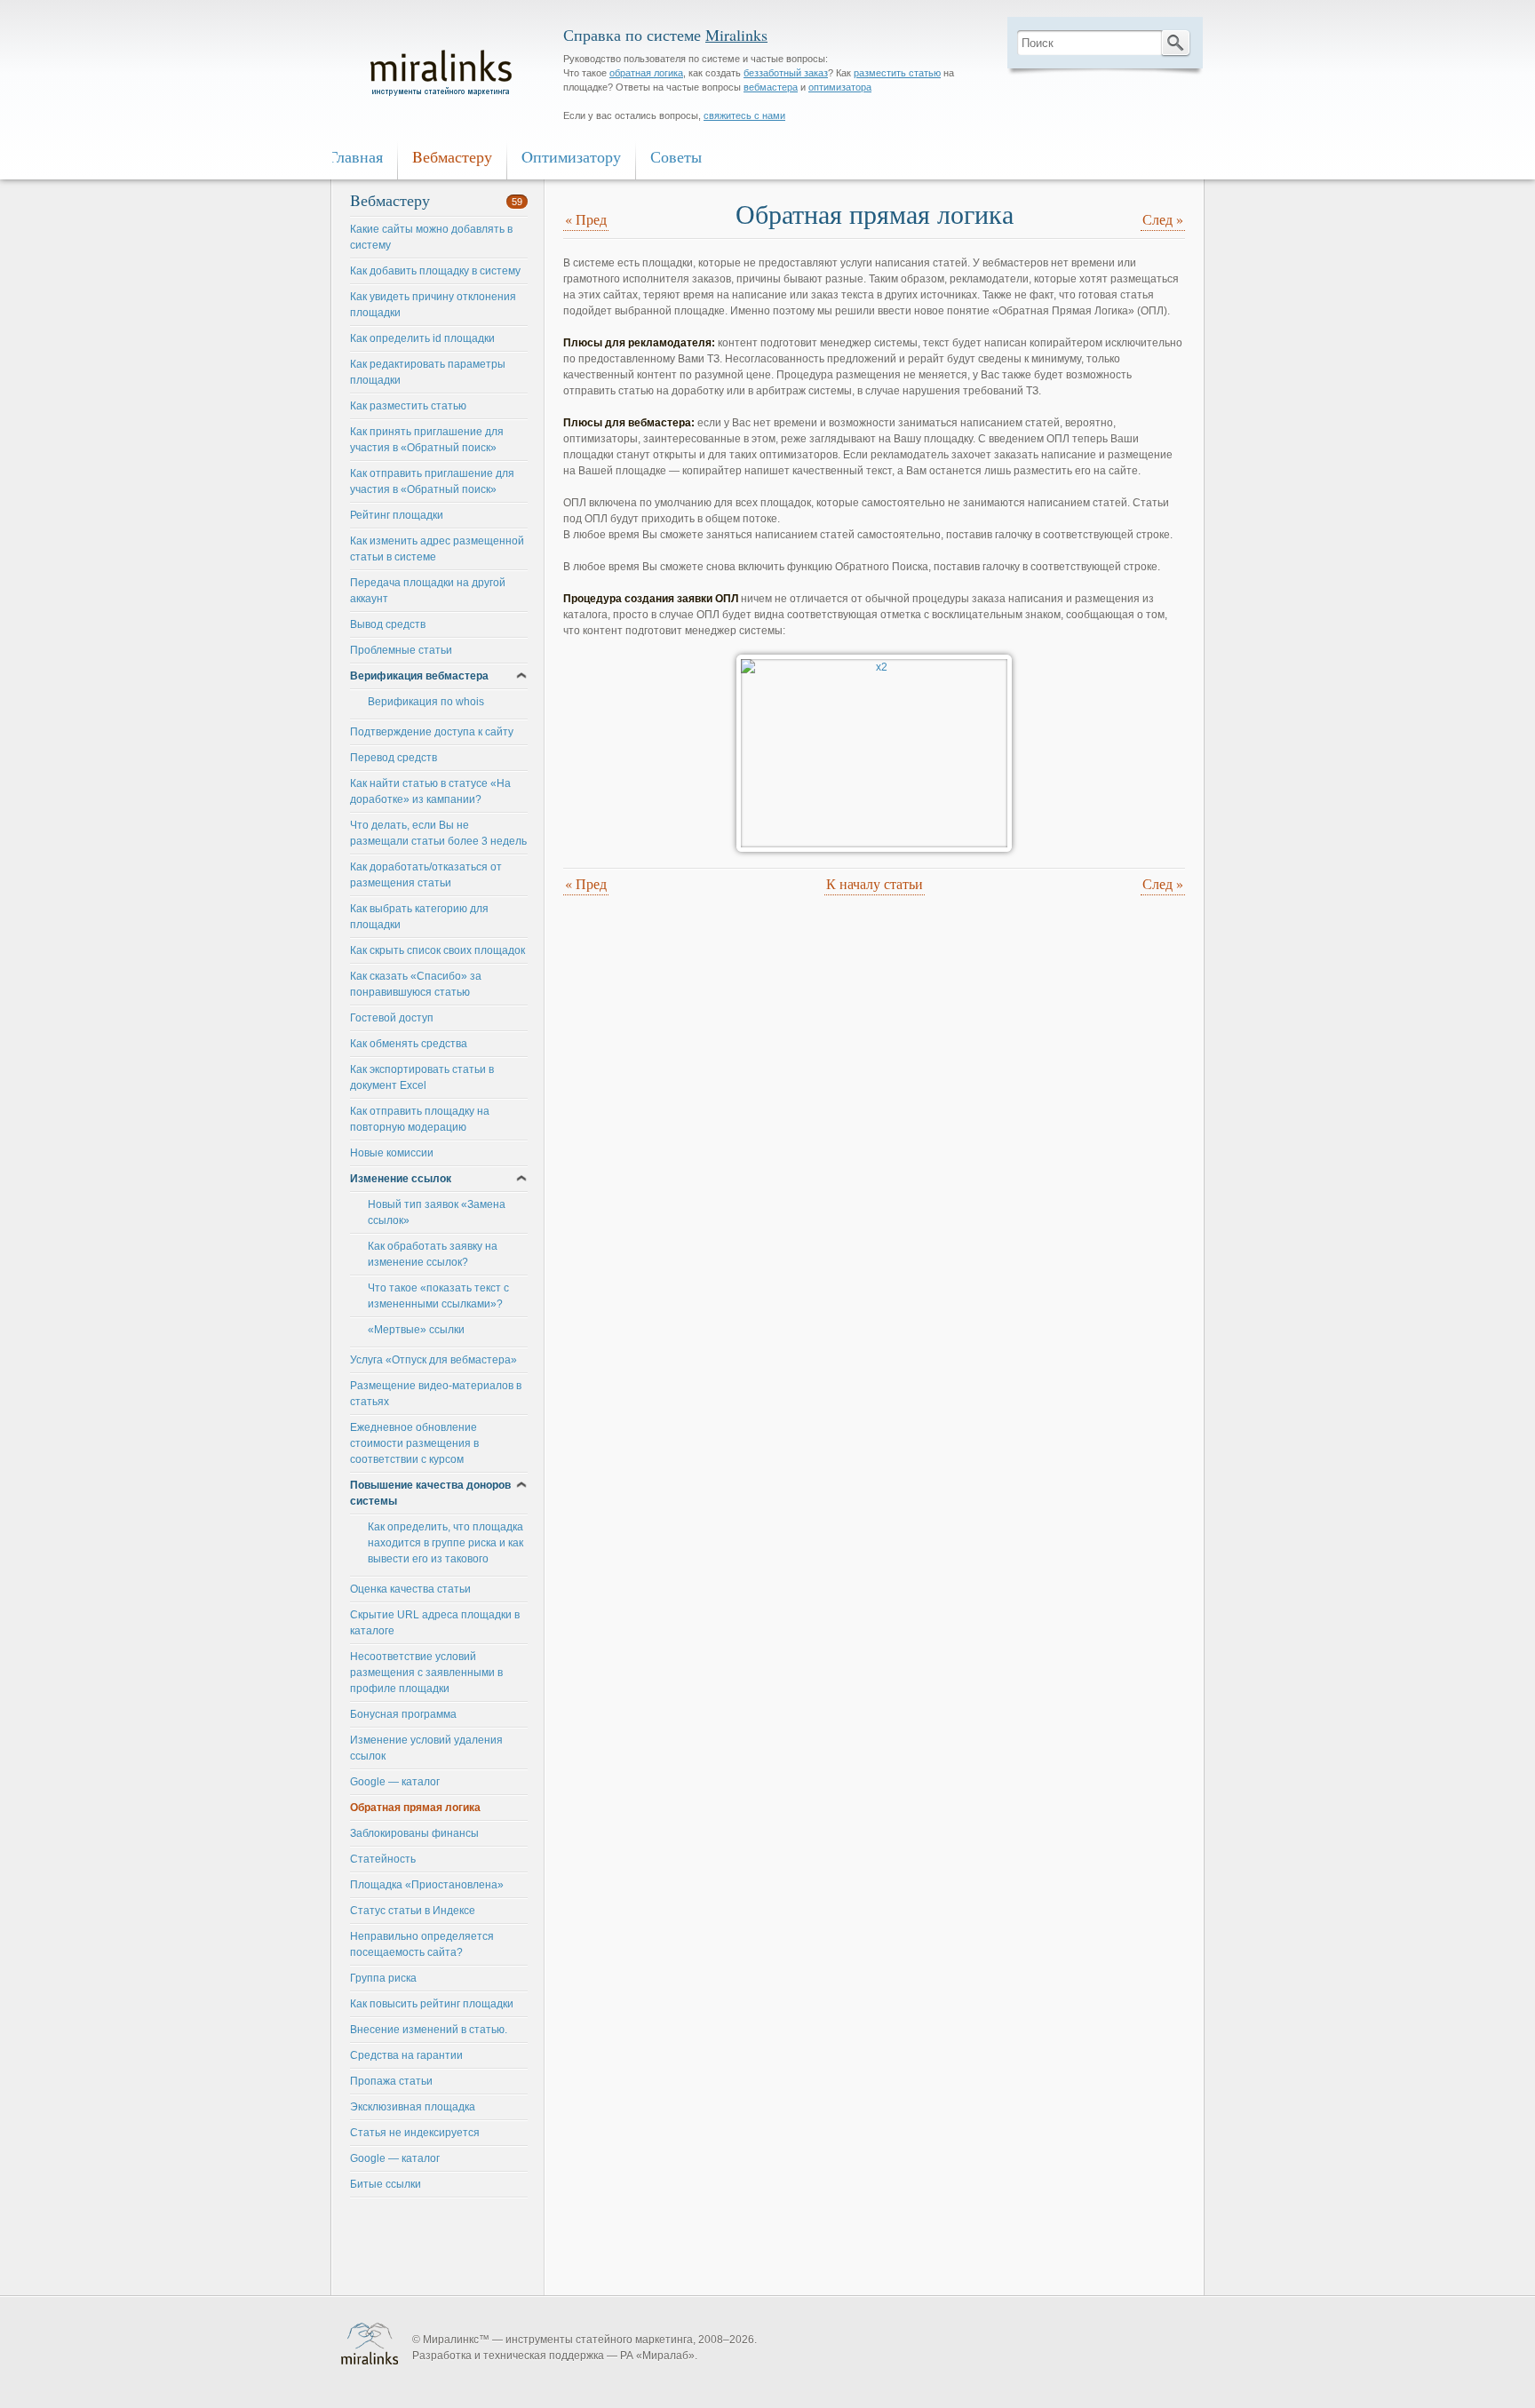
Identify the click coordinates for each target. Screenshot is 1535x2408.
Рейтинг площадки (397, 515)
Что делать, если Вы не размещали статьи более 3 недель (438, 833)
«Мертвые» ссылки (416, 1330)
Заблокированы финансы (414, 1833)
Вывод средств (388, 624)
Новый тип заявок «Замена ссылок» (437, 1212)
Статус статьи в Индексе (413, 1911)
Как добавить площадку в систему (435, 271)
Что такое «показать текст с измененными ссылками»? (438, 1296)
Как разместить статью (408, 406)
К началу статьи (875, 883)
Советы (676, 156)
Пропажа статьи (391, 2081)
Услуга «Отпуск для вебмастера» (433, 1360)
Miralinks (736, 35)
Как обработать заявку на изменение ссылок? (433, 1254)
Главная (356, 156)
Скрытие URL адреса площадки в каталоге (435, 1623)
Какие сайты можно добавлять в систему (431, 237)
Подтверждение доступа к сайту (432, 732)
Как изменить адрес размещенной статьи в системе (437, 549)
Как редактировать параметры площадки (428, 372)
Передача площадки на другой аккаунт (428, 591)
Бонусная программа (403, 1714)
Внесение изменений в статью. (429, 2030)
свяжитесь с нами (744, 115)
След (1163, 219)
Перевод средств (394, 758)
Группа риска (383, 1978)
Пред (586, 219)
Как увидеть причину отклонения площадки (433, 305)
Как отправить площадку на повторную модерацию (420, 1119)
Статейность (383, 1859)
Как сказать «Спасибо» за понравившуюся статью (416, 984)
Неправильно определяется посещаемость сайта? (422, 1944)
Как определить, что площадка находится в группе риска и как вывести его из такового (445, 1543)
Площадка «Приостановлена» (427, 1885)
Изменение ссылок (401, 1179)
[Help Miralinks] (448, 75)
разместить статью (897, 73)
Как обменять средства (409, 1044)
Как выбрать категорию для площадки (419, 917)
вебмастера (771, 87)
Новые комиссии (392, 1153)
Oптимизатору (571, 156)
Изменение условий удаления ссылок (426, 1748)
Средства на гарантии (406, 2055)
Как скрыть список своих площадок (437, 950)
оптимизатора (840, 87)
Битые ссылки (386, 2184)
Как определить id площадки (422, 338)
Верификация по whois (426, 702)
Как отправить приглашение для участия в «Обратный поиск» (432, 481)
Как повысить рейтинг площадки (432, 2004)
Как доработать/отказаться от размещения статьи (426, 875)
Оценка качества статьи (410, 1589)
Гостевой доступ (392, 1018)
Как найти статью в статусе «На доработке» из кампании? (430, 791)
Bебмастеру (452, 156)
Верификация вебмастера (419, 676)
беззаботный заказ (786, 73)
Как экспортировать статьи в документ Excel (422, 1077)
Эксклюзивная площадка (413, 2107)
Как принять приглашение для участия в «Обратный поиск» (427, 440)
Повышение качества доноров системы (430, 1493)
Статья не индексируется (415, 2133)
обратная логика (646, 73)
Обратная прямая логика (415, 1808)
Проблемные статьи (401, 650)
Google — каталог (395, 1782)
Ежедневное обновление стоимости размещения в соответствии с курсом (414, 1443)
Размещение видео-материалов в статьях (436, 1394)
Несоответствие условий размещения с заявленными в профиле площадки (426, 1673)
